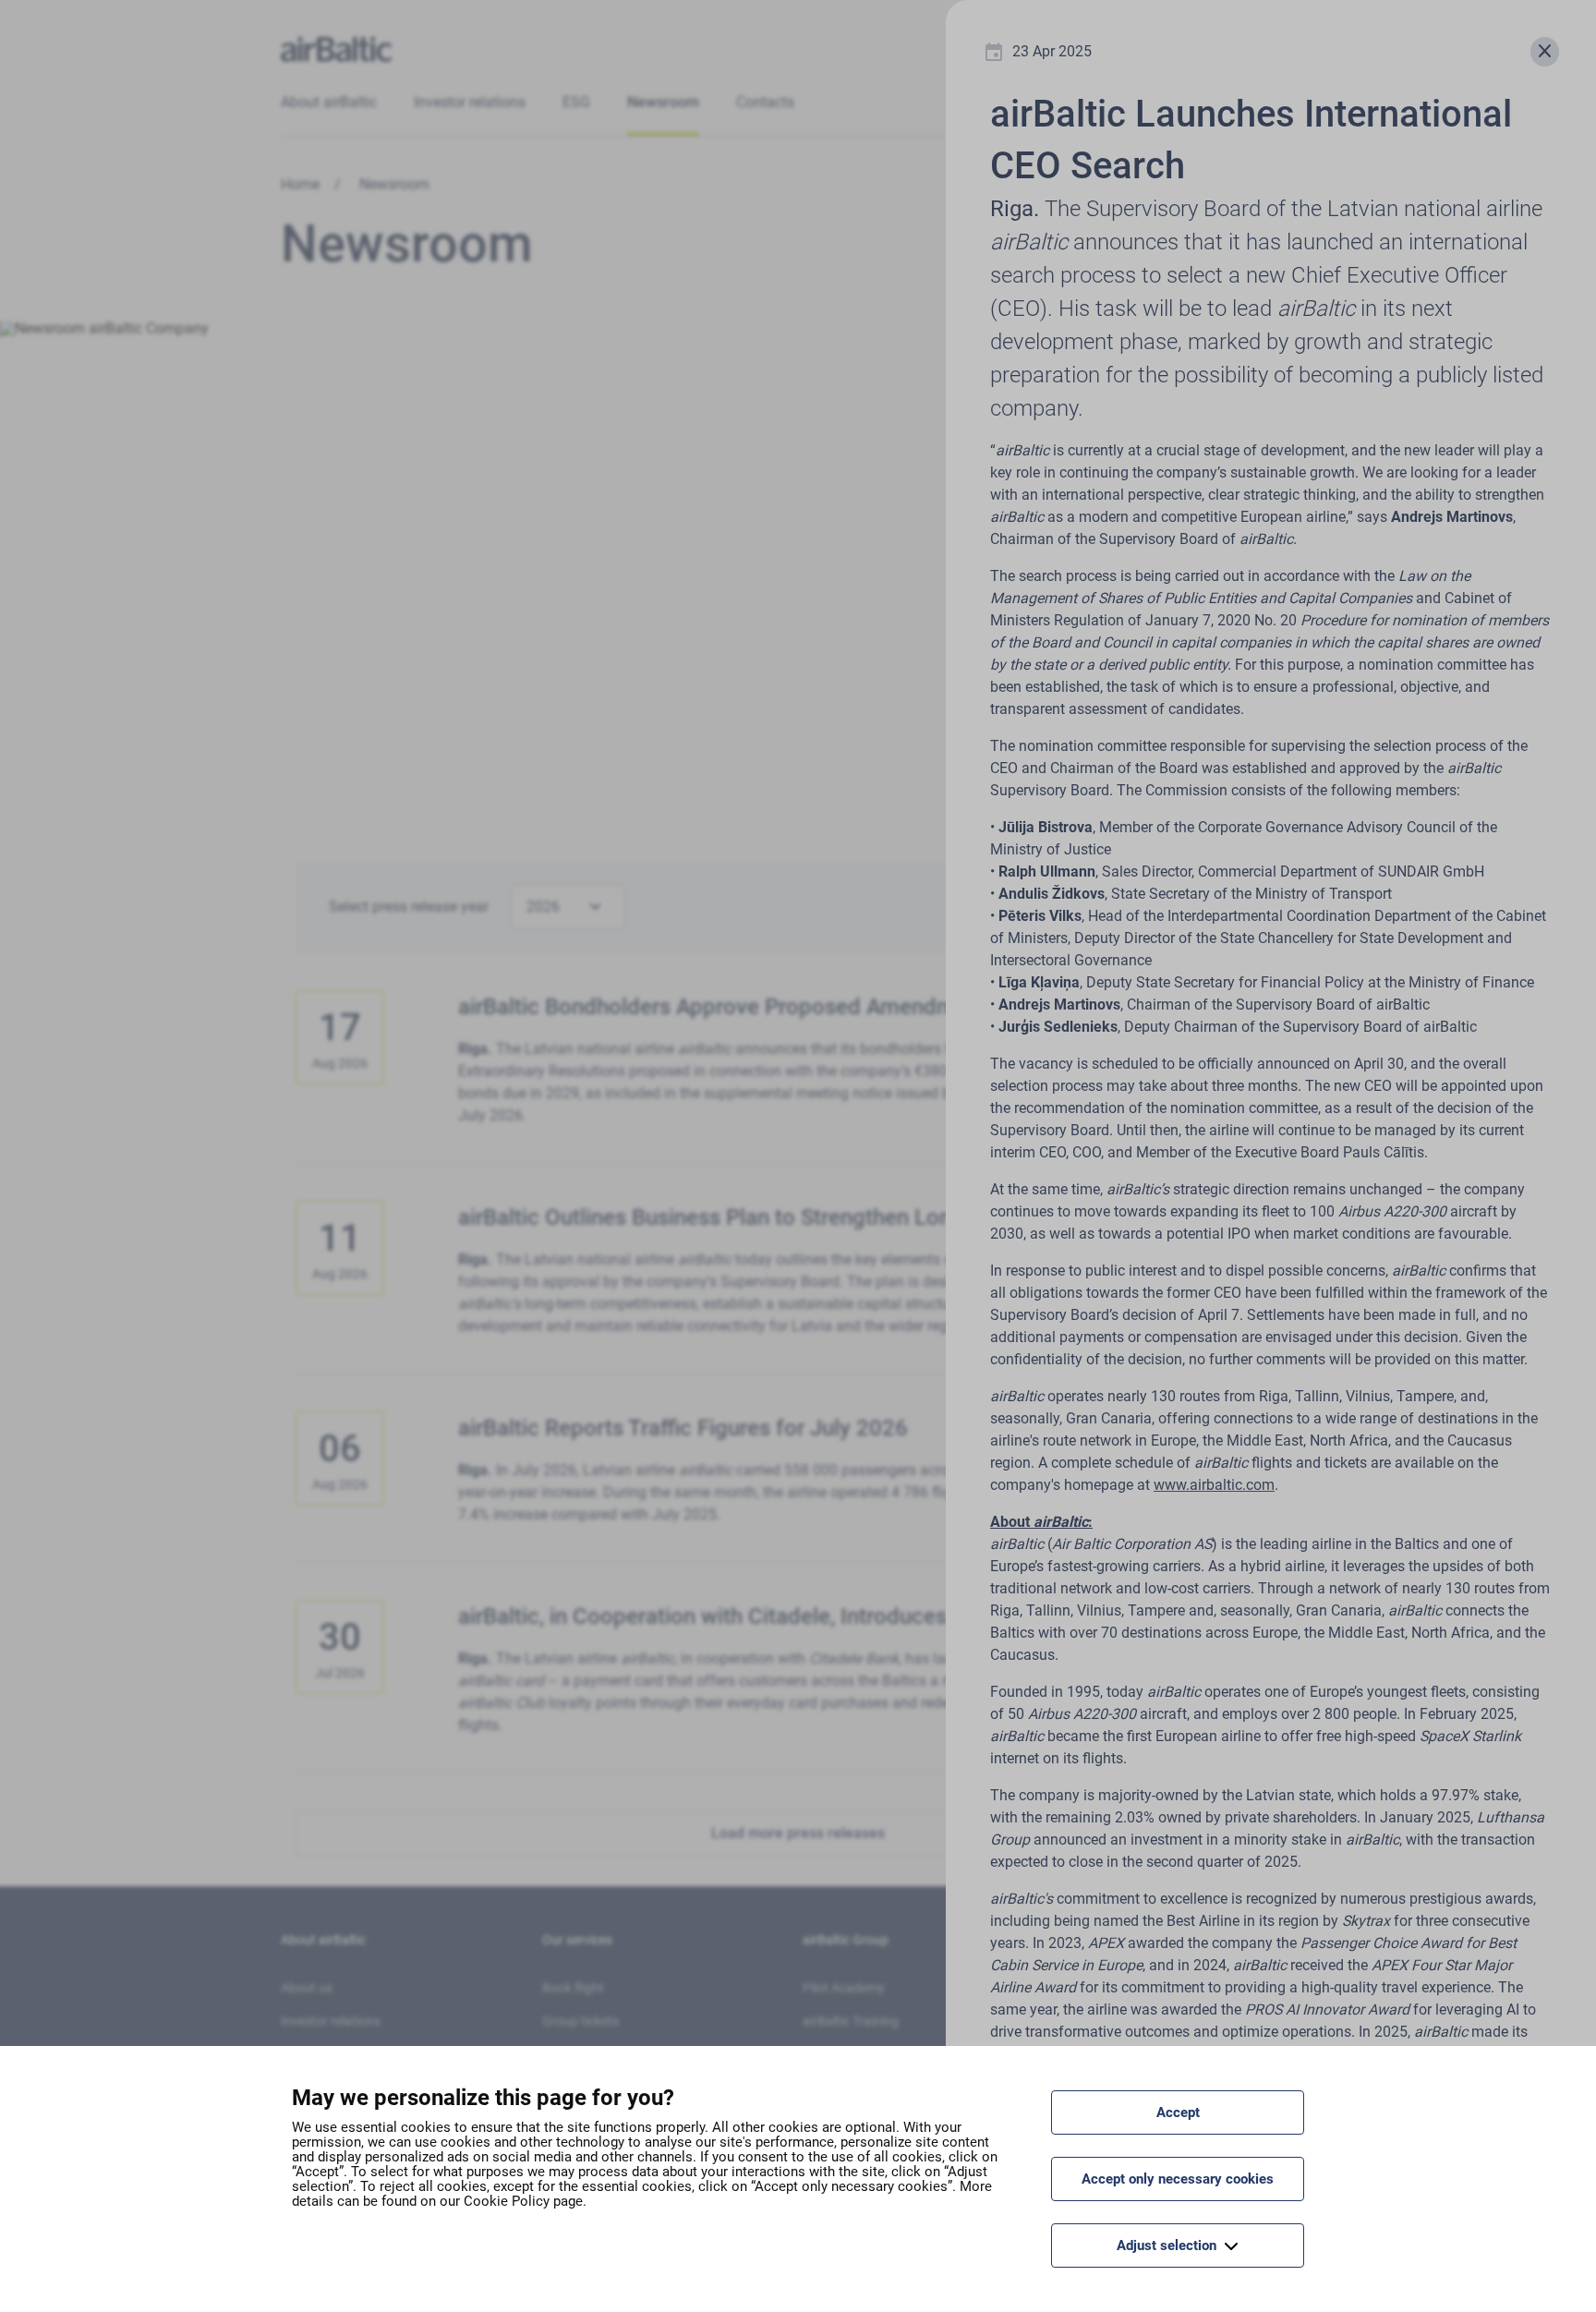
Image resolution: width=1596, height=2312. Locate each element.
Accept (1178, 2112)
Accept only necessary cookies (1178, 2179)
